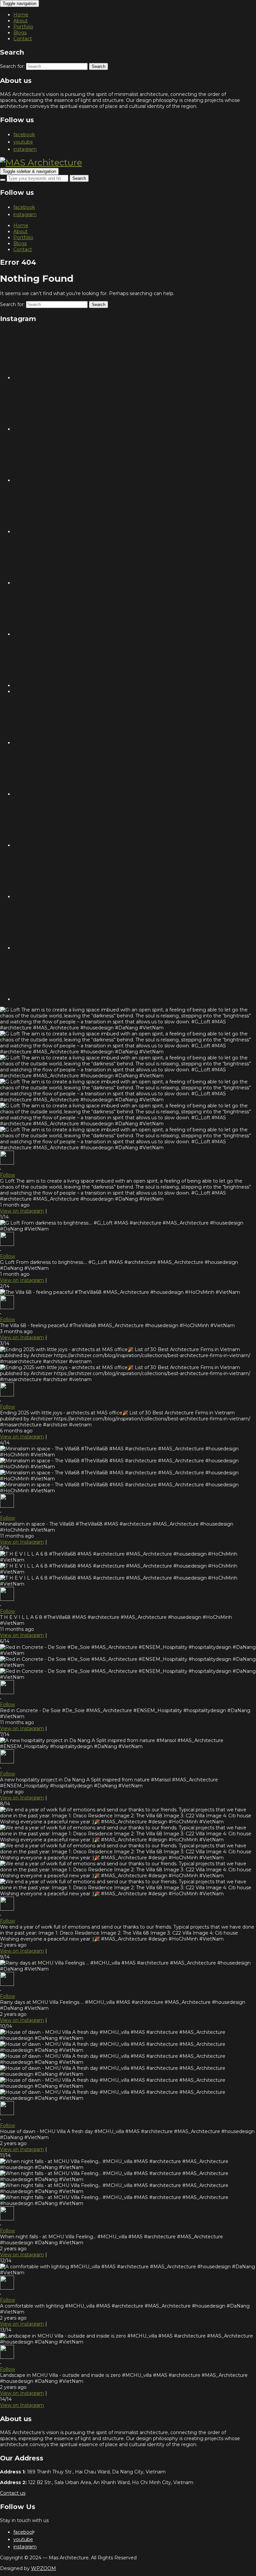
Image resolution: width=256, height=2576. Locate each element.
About (20, 21)
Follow (7, 1175)
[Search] (3, 180)
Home (21, 15)
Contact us (13, 2493)
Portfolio (23, 27)
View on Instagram (22, 1211)
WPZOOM (43, 2568)
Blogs (20, 33)
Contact (23, 39)
